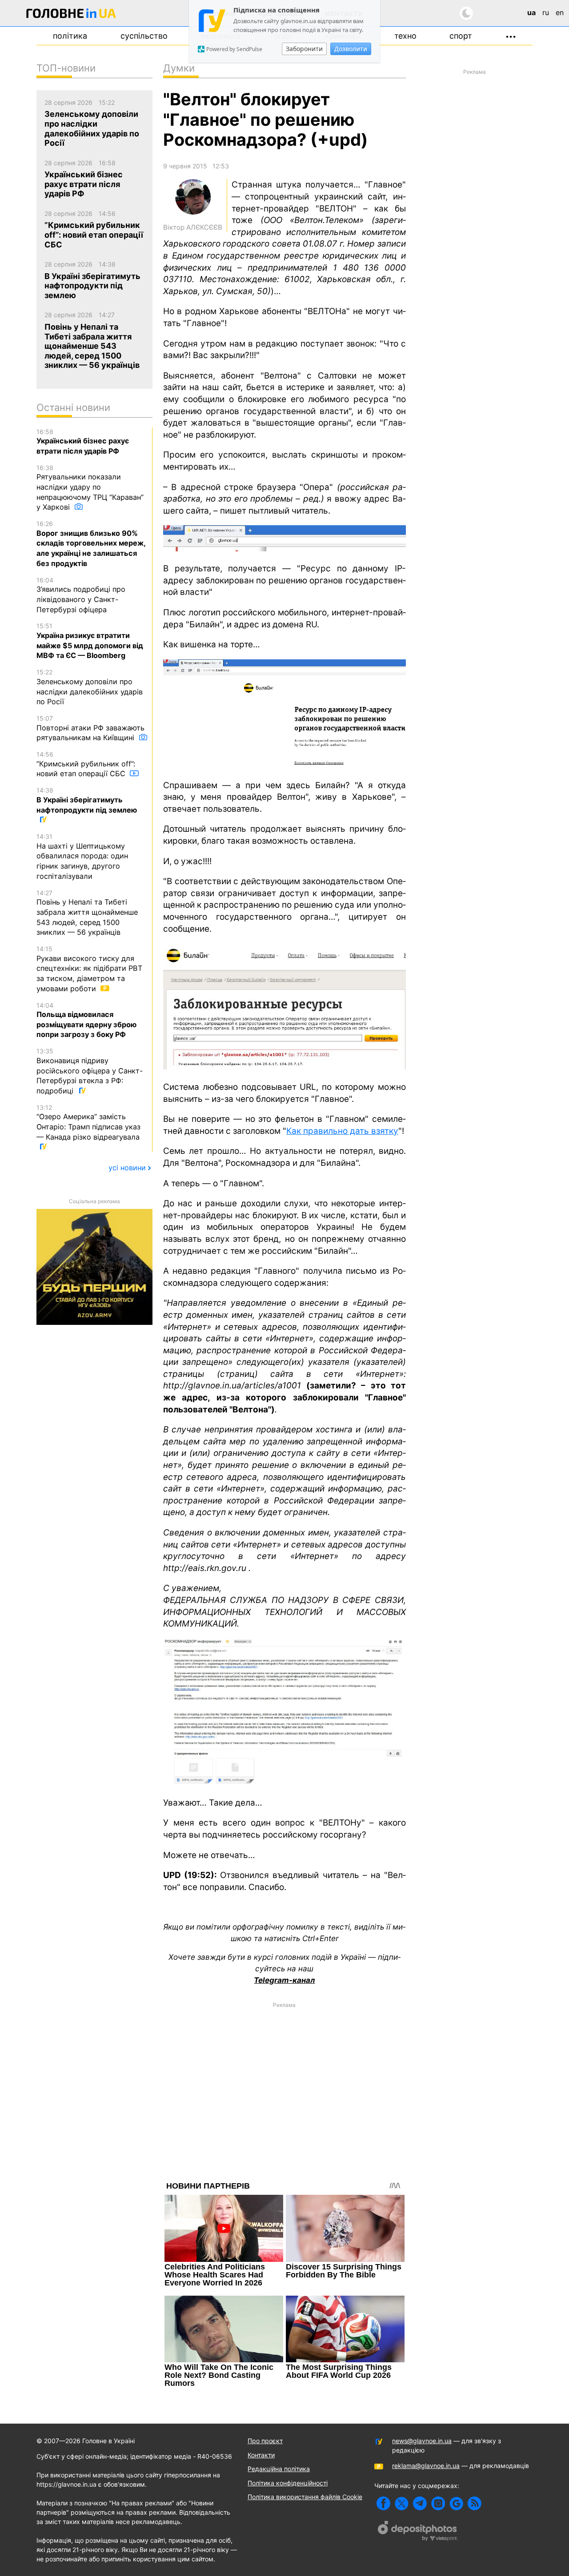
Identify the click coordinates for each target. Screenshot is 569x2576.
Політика (70, 36)
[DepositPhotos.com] (418, 2532)
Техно (405, 36)
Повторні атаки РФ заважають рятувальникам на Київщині (90, 728)
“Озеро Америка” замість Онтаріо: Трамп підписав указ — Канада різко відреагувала (88, 1123)
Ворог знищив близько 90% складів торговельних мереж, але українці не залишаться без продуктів (91, 544)
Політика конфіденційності (288, 2483)
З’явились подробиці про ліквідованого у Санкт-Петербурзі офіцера (81, 595)
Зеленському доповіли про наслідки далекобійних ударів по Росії (90, 687)
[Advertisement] (284, 2075)
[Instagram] (438, 2503)
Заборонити (304, 49)
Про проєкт (265, 2441)
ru (546, 12)
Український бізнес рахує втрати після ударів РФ (83, 442)
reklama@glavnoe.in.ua (426, 2466)
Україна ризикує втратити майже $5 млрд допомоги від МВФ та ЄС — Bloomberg (90, 641)
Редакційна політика (279, 2469)
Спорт (461, 36)
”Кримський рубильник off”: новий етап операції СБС (86, 764)
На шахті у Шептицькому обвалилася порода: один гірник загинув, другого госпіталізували (82, 857)
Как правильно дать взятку (342, 1131)
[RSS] (475, 2503)
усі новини (127, 1168)
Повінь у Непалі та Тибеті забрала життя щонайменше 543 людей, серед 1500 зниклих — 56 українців (87, 913)
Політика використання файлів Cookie (305, 2497)
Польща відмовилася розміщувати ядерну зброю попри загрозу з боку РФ (86, 1020)
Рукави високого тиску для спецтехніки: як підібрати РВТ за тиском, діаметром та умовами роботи (89, 969)
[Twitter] (402, 2503)
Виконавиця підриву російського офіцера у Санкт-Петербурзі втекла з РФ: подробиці (90, 1071)
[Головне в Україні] (71, 15)
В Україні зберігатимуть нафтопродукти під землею (87, 800)
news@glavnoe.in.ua (422, 2441)
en (560, 12)
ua (531, 12)
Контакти (261, 2455)
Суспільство (144, 36)
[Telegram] (420, 2503)
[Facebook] (383, 2503)
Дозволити (351, 49)
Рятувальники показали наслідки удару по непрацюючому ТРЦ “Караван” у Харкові (90, 488)
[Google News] (456, 2503)
